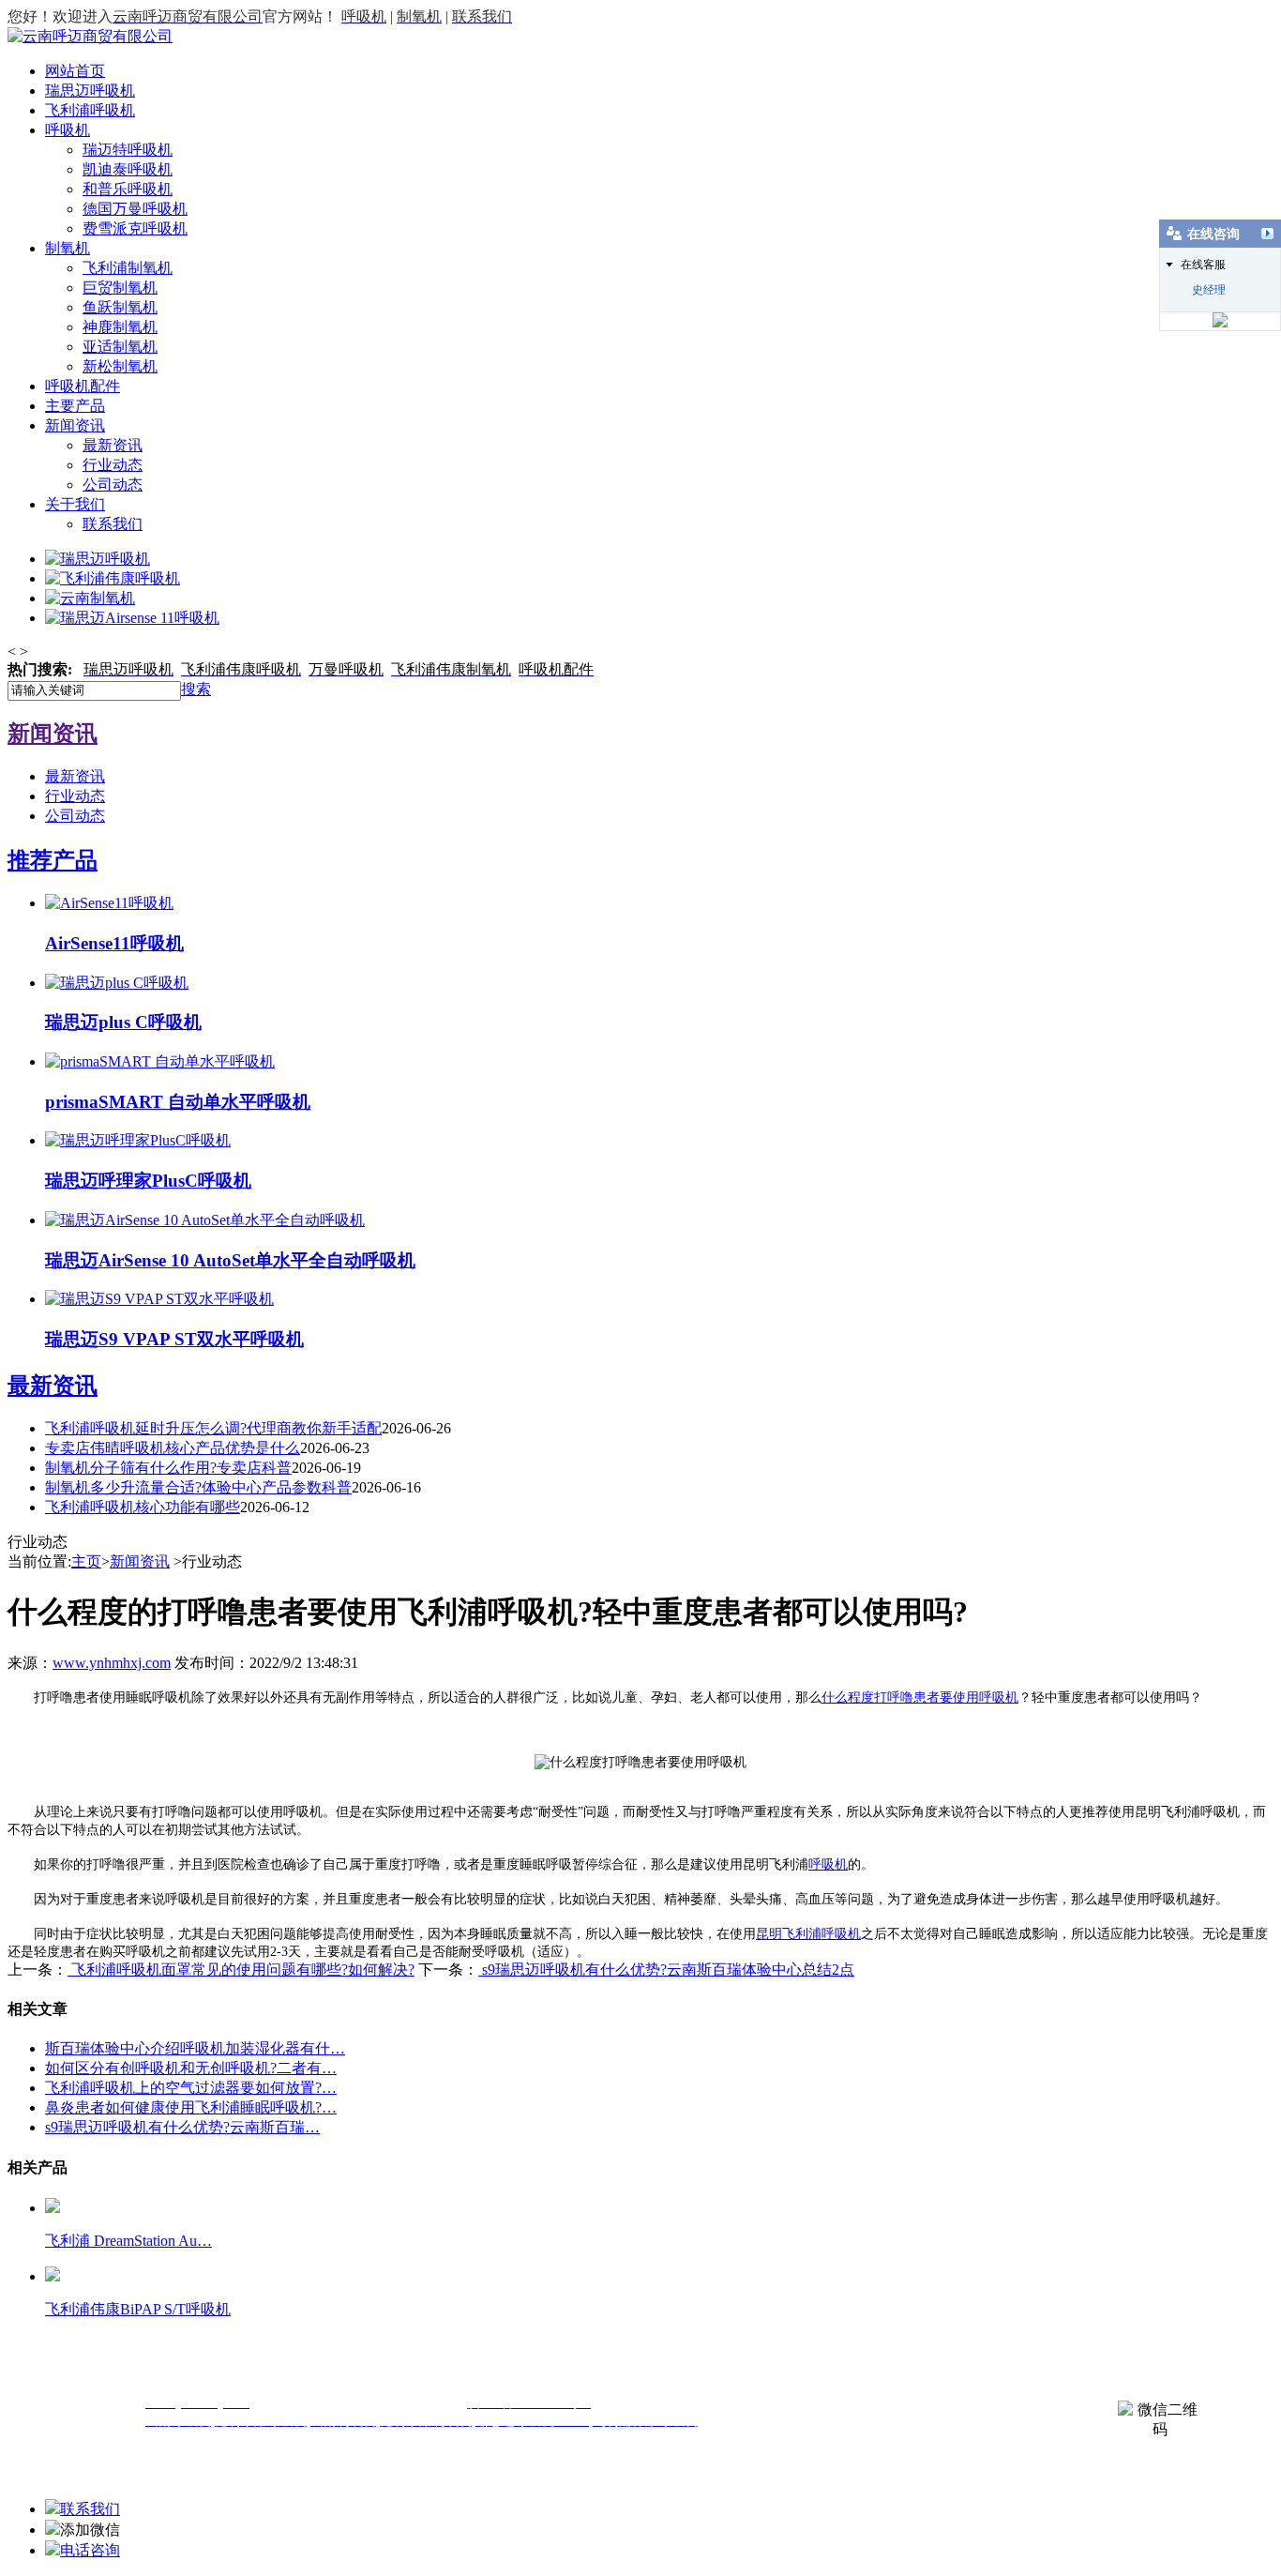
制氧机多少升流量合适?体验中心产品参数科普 (198, 1487)
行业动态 (113, 465)
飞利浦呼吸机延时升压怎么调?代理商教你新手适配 (213, 1428)
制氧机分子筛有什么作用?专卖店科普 (168, 1468)
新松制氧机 (120, 366)
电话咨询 (90, 2550)
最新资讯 (113, 445)
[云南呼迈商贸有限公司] (90, 36)
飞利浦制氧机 (128, 268)
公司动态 (113, 485)
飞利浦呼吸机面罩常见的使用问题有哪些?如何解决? (241, 1970)
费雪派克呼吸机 (135, 228)
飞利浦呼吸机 (90, 110)
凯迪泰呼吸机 (128, 169)
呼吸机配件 (83, 386)
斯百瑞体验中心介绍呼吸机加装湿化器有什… (195, 2048)
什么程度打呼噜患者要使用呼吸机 (920, 1697)
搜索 (196, 689)
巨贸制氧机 (120, 288)
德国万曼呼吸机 (135, 209)
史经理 (1209, 290)
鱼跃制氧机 (120, 307)
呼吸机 (68, 130)
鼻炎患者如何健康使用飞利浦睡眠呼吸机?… (191, 2107)
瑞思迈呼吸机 (90, 91)
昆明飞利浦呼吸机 (808, 1934)
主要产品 (75, 406)
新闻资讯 (75, 425)
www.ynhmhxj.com (112, 1663)
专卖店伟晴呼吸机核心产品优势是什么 (173, 1448)
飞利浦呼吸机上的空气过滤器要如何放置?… (191, 2088)
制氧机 (68, 248)
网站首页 (75, 71)
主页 (86, 1561)
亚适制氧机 (120, 347)
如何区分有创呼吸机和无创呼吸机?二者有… (191, 2068)
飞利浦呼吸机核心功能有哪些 (143, 1507)
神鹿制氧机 (120, 327)
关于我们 (75, 504)
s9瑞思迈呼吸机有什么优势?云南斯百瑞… (182, 2127)
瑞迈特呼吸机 (128, 150)
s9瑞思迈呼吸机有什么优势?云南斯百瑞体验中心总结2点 (666, 1970)
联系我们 (113, 524)
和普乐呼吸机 (128, 189)
